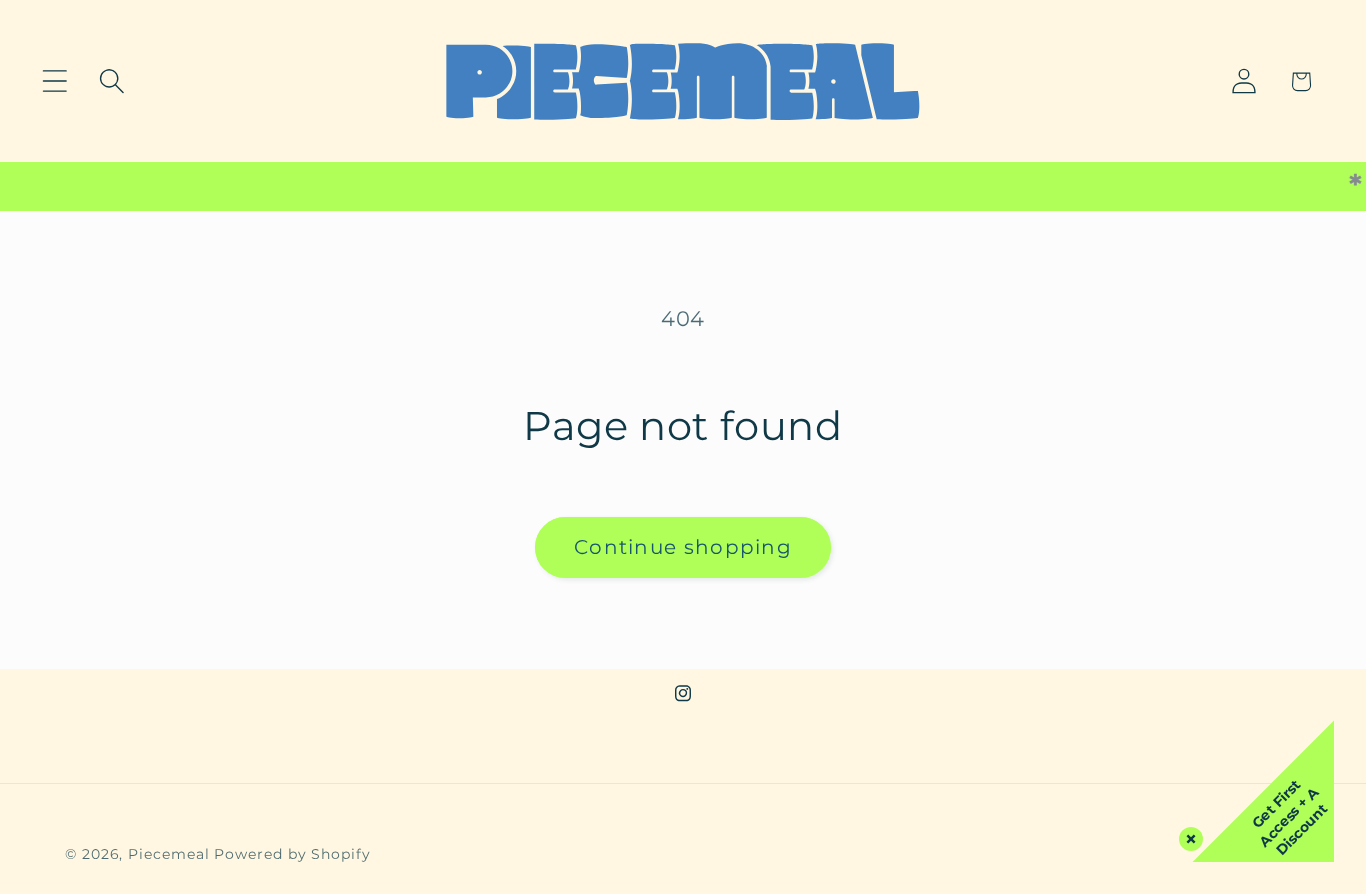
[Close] (1187, 835)
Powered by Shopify (292, 854)
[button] (54, 81)
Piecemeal (171, 854)
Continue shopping (683, 547)
